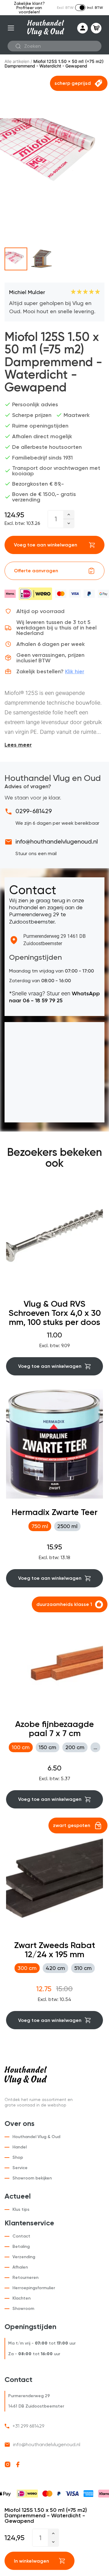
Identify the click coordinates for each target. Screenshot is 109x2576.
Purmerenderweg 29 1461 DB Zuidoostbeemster (54, 940)
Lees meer (18, 745)
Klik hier (75, 671)
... (95, 1747)
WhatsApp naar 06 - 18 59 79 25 (54, 997)
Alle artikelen (17, 61)
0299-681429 (34, 811)
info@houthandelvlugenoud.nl (57, 841)
